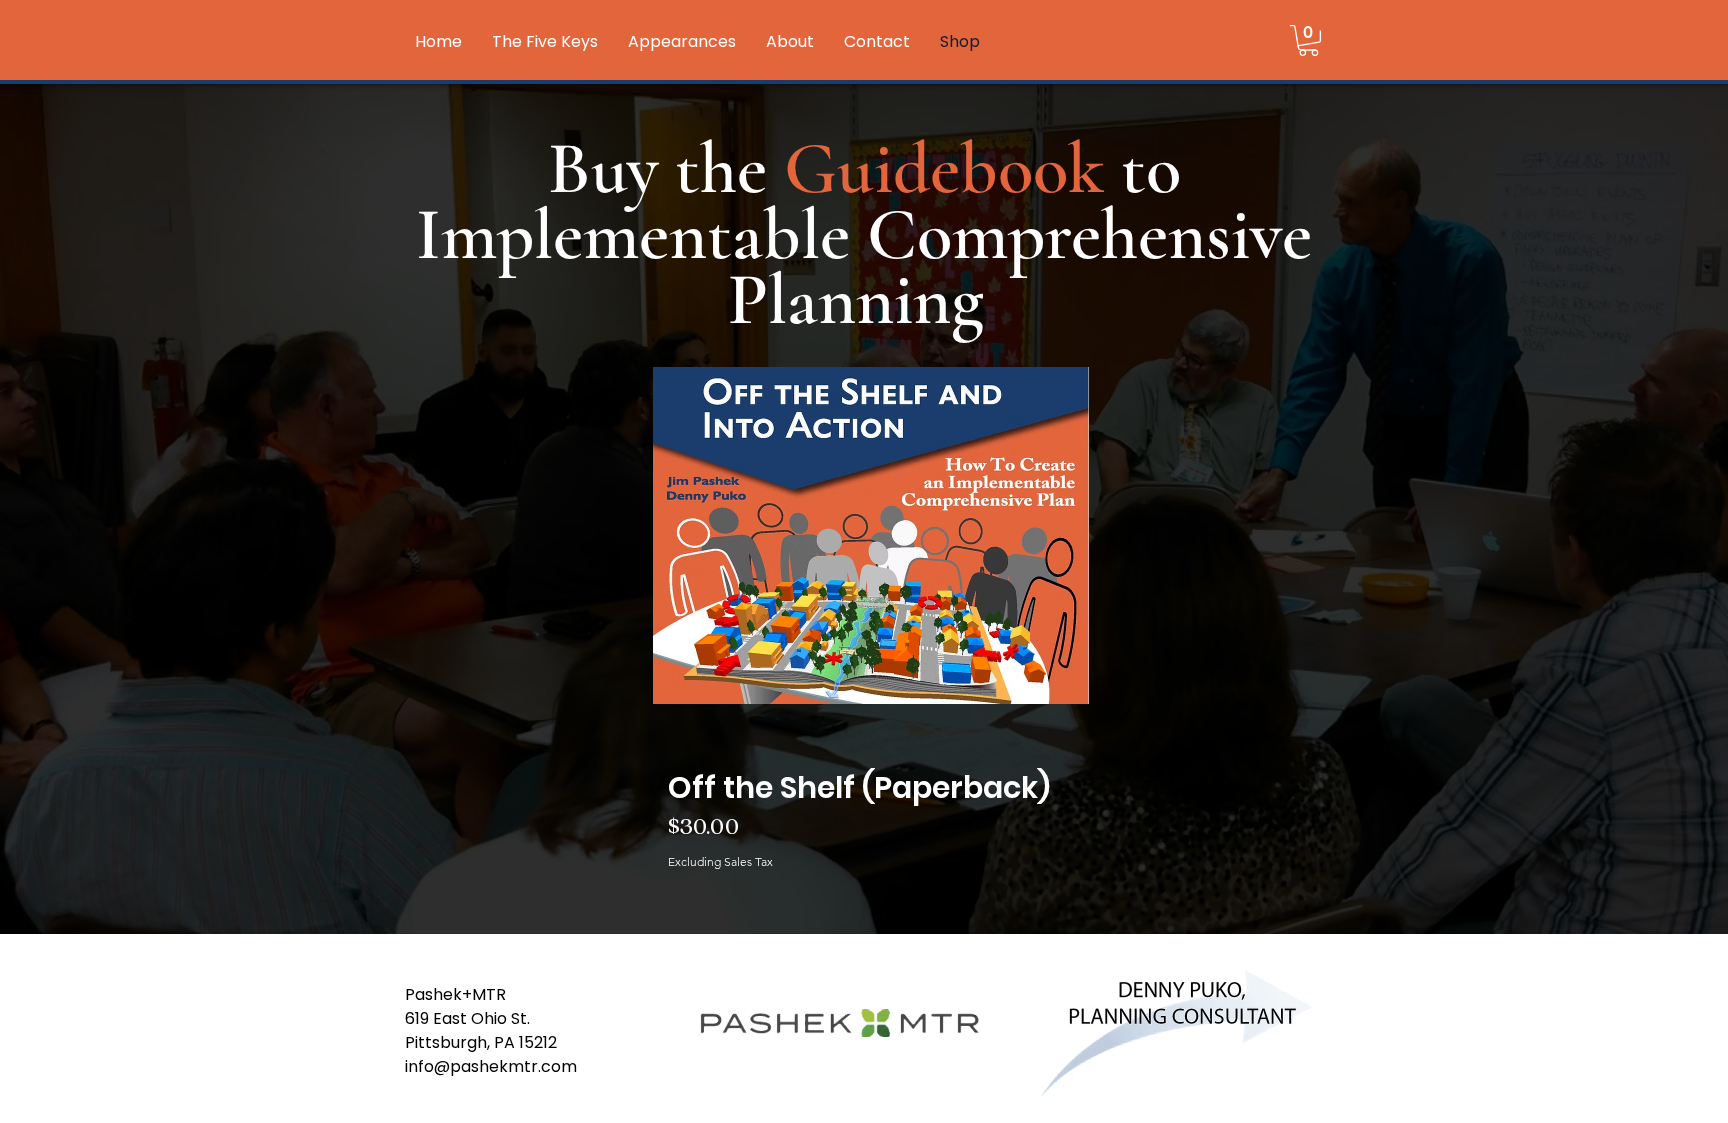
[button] (1308, 40)
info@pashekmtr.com (491, 1066)
